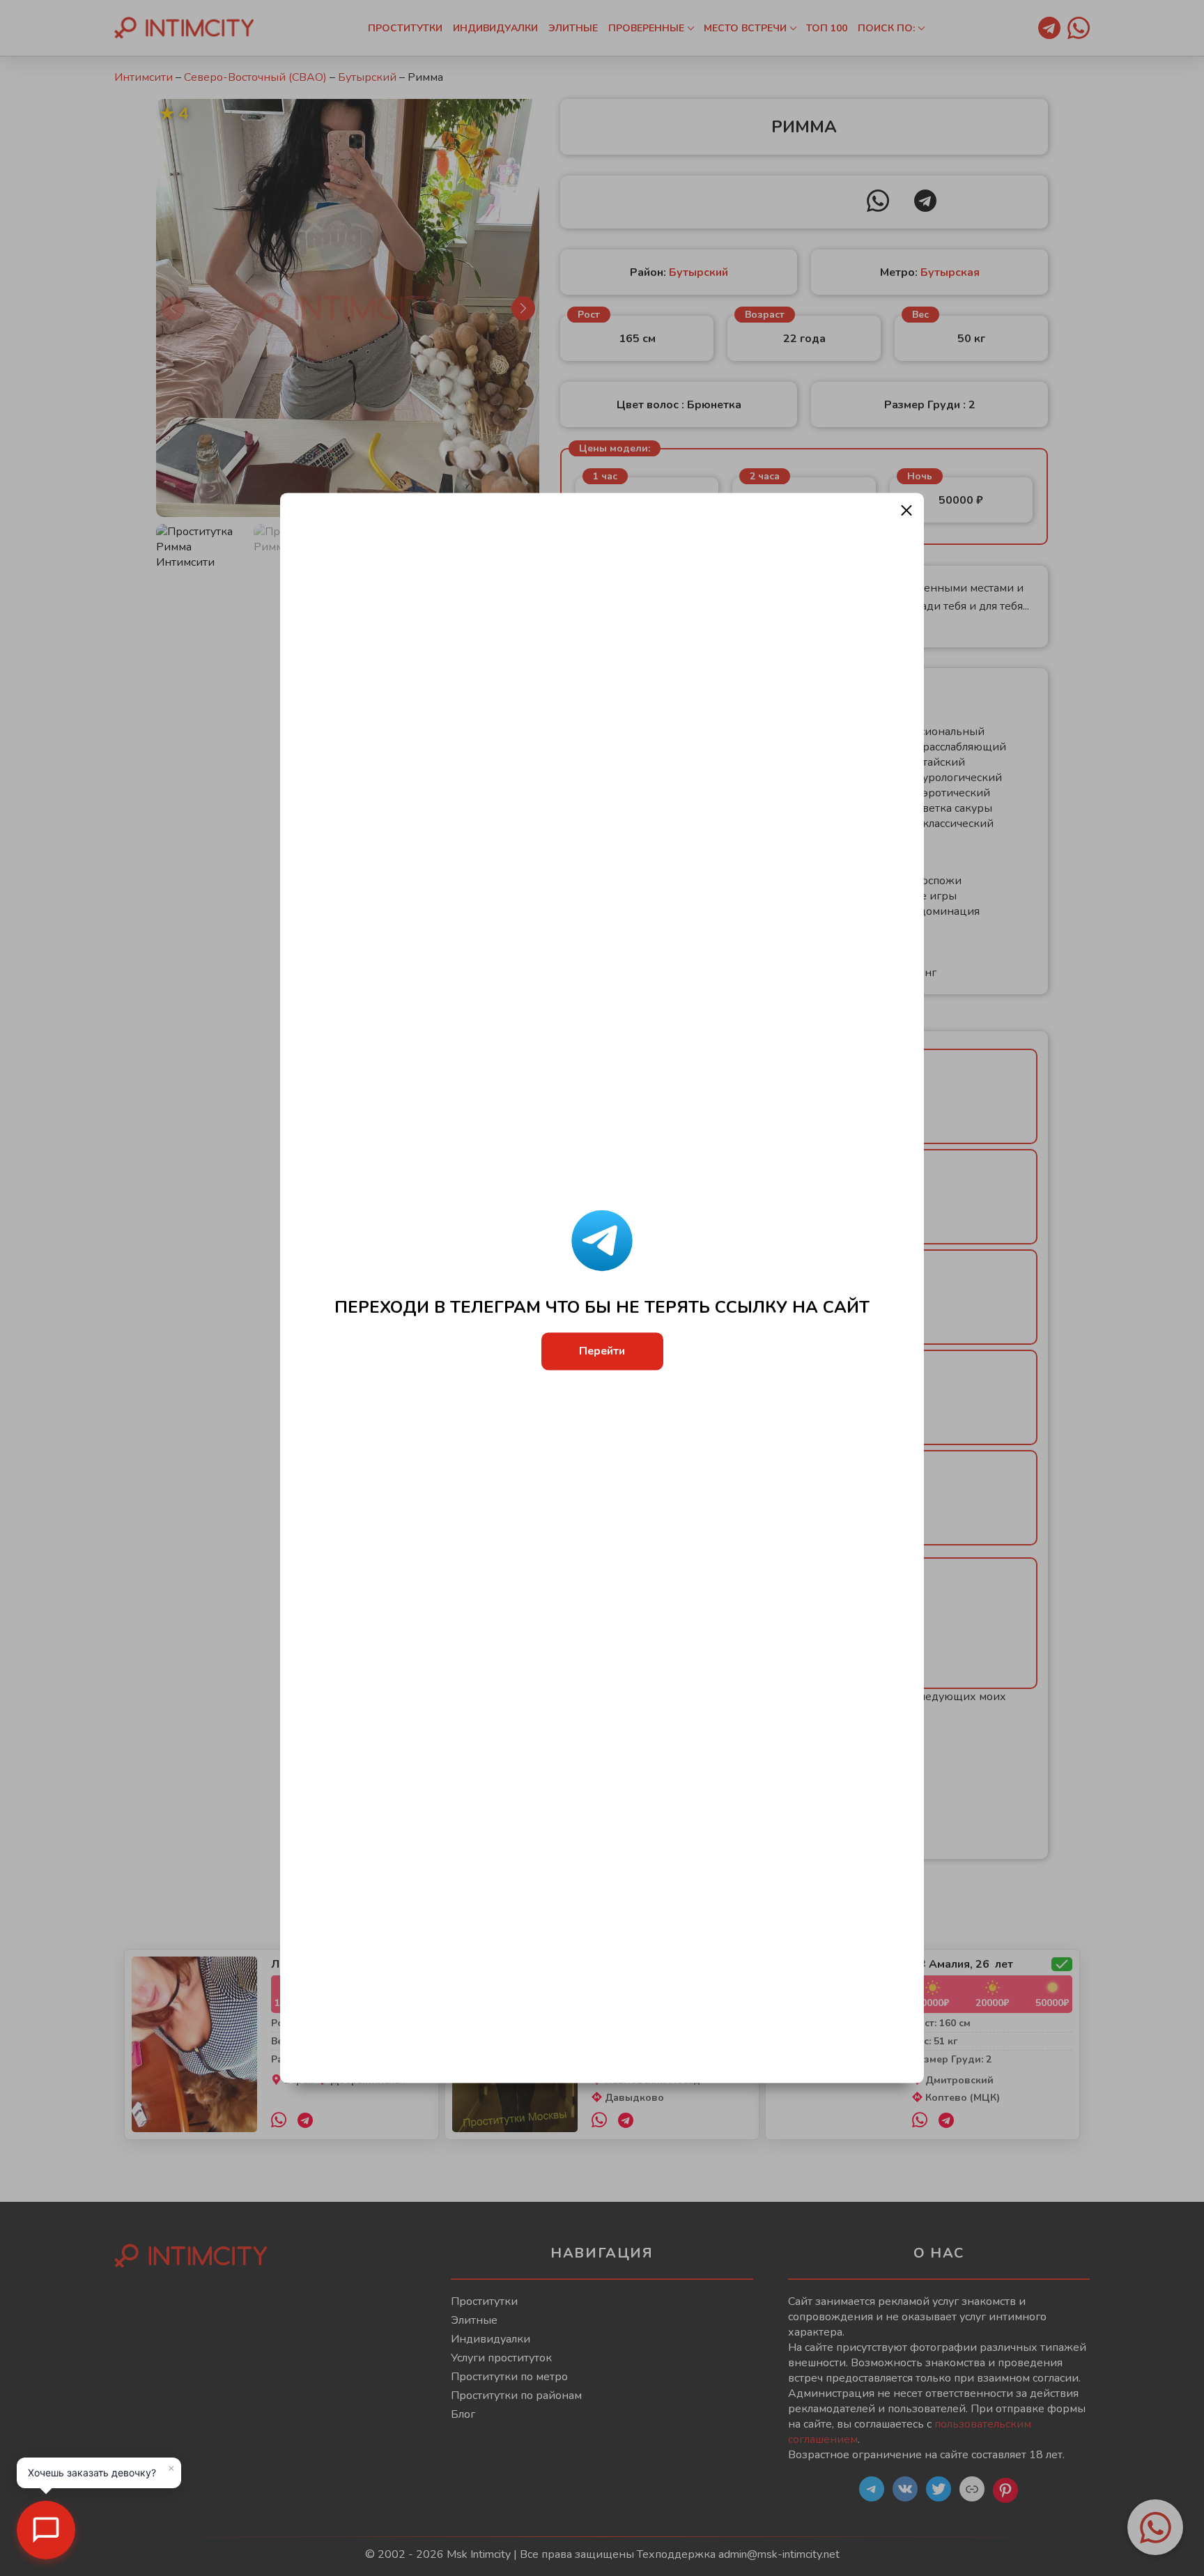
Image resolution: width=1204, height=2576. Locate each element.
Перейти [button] (602, 1352)
